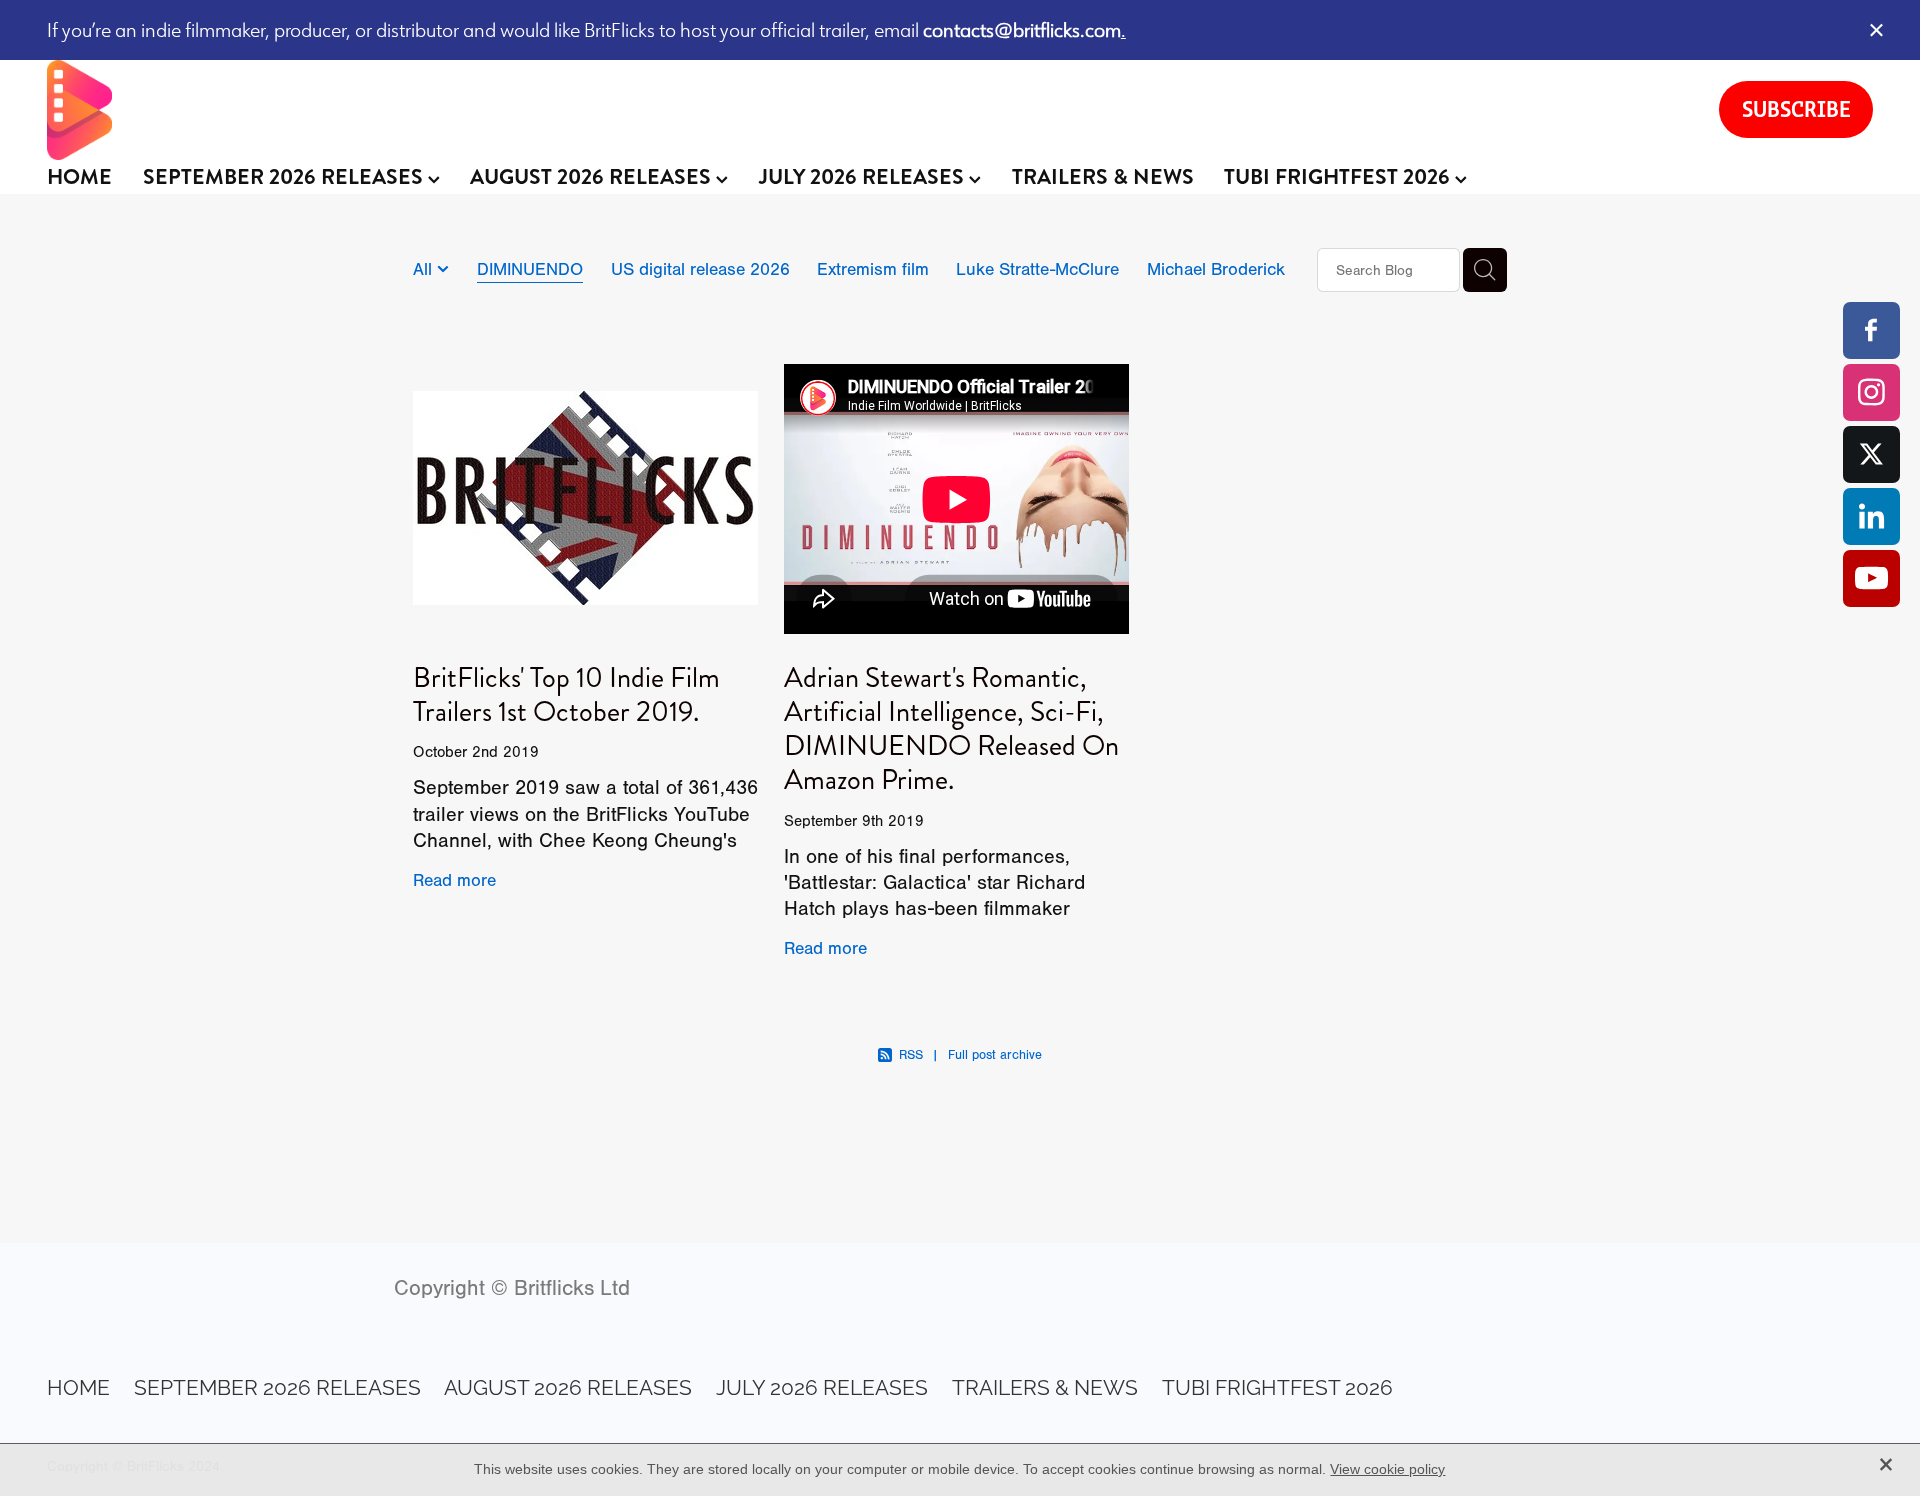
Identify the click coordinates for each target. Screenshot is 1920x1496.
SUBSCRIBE (1796, 109)
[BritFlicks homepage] (863, 110)
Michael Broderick (1216, 269)
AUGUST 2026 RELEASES (593, 177)
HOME (79, 177)
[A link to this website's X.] (1871, 454)
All (425, 269)
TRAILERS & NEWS (1103, 177)
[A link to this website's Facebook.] (1871, 330)
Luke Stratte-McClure (1037, 269)
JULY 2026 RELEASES (864, 177)
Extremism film (873, 269)
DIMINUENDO (530, 269)
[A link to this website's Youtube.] (1871, 578)
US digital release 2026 (700, 269)
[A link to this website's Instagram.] (1871, 392)
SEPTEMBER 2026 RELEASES (285, 177)
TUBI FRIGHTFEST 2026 (1339, 177)
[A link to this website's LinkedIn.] (1871, 516)
